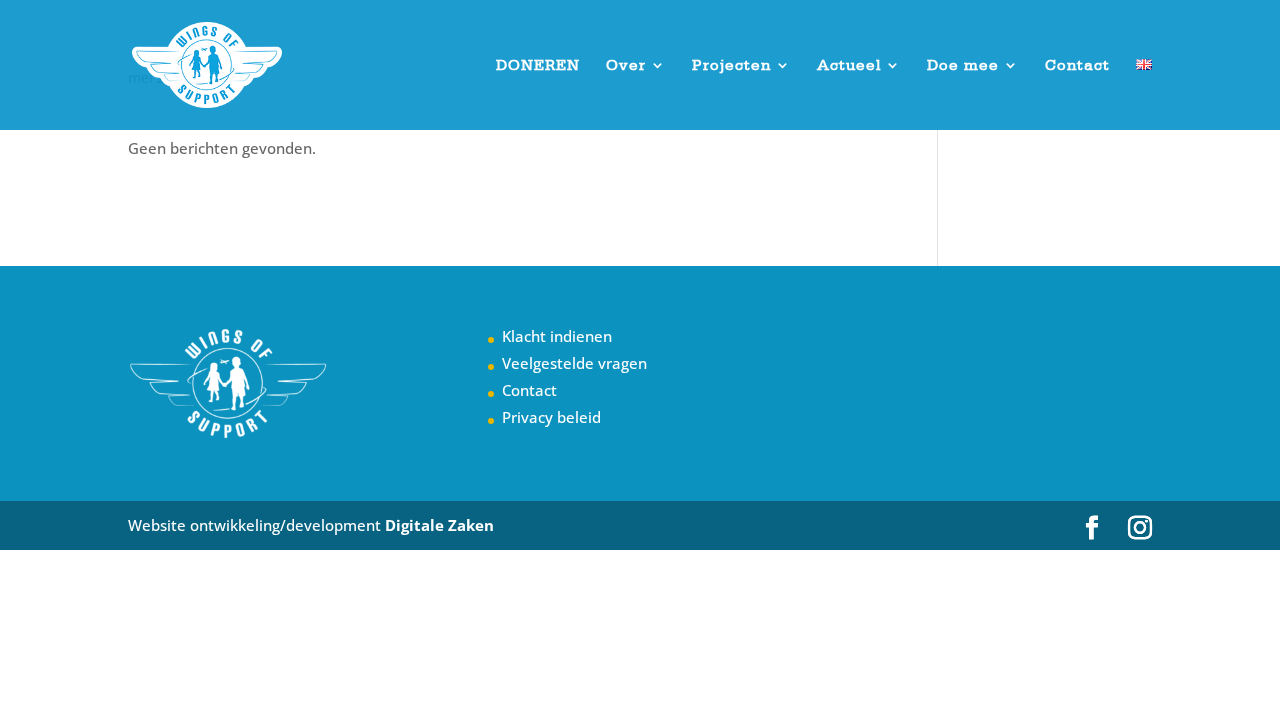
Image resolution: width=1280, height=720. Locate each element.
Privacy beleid (551, 417)
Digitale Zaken (439, 525)
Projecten (731, 66)
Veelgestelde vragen (574, 363)
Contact (1077, 66)
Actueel (849, 66)
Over (626, 66)
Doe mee (963, 66)
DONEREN (538, 66)
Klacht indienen (557, 336)
